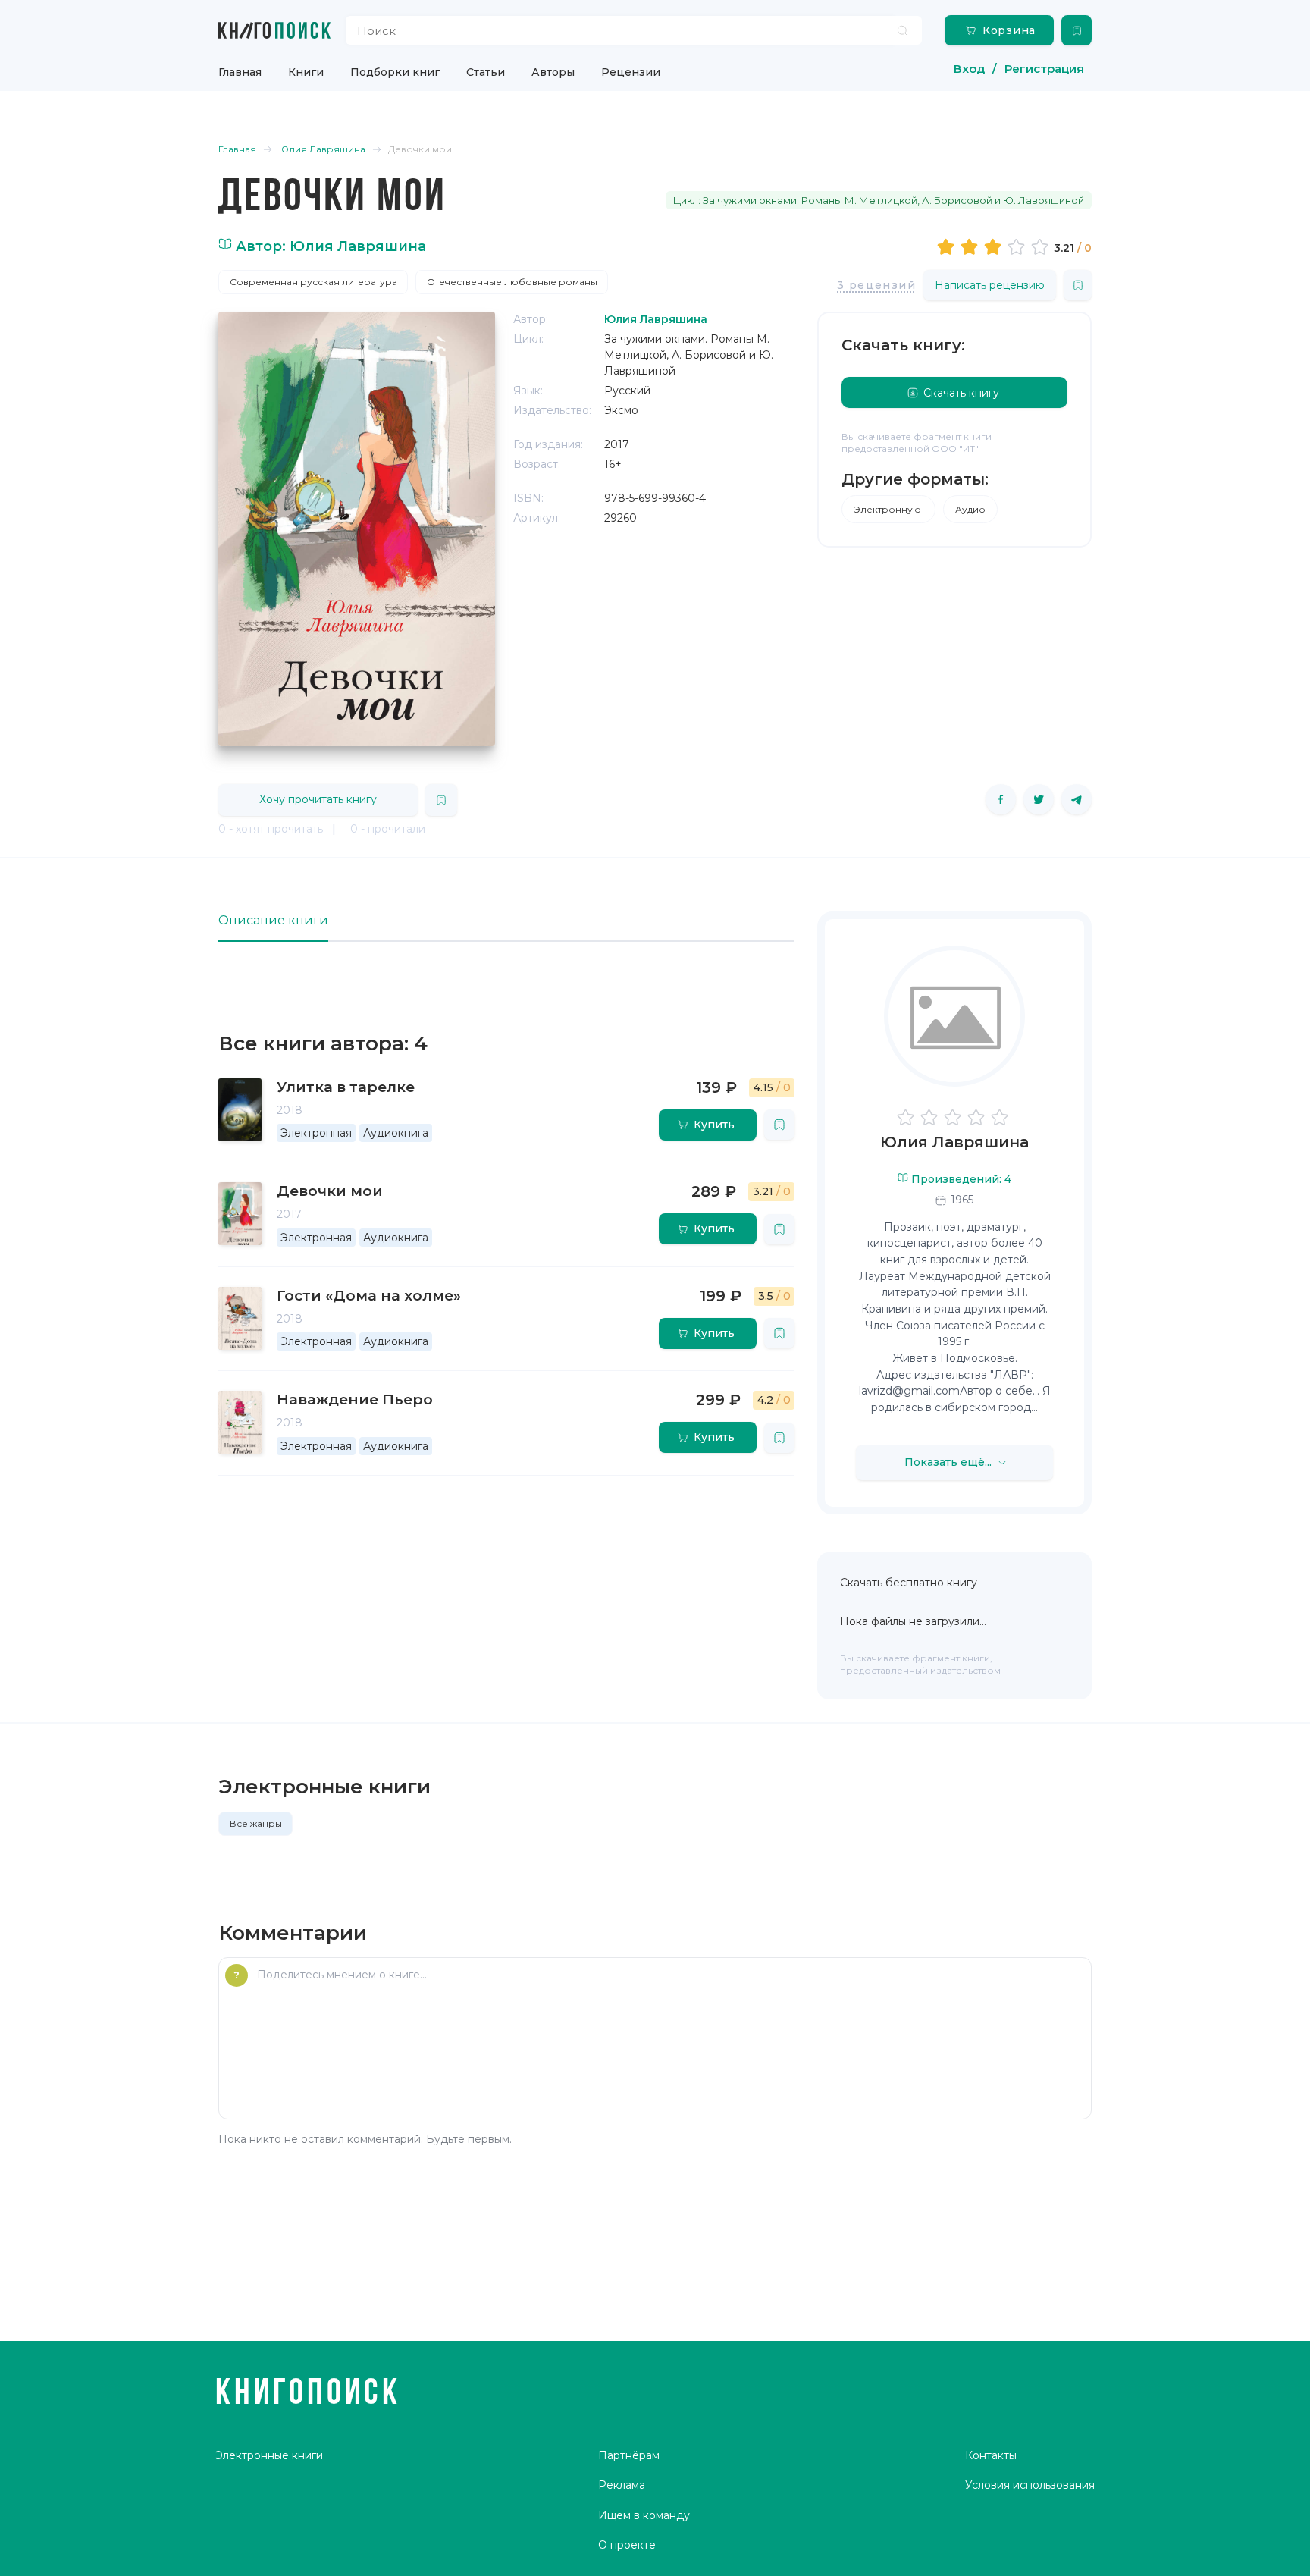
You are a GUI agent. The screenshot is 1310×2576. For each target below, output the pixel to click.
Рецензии (631, 72)
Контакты (991, 2455)
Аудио (970, 509)
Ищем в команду (644, 2515)
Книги (306, 72)
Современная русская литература (313, 282)
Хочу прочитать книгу (318, 799)
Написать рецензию (990, 285)
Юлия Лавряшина (954, 1142)
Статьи (486, 72)
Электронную (888, 509)
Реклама (622, 2485)
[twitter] (1039, 799)
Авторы (553, 72)
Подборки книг (395, 72)
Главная (240, 72)
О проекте (627, 2545)
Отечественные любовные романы (512, 282)
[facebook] (1001, 799)
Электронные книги (269, 2455)
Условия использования (1030, 2485)
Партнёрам (629, 2455)
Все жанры (256, 1823)
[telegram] (1077, 799)
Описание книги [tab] (273, 920)
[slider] (995, 246)
